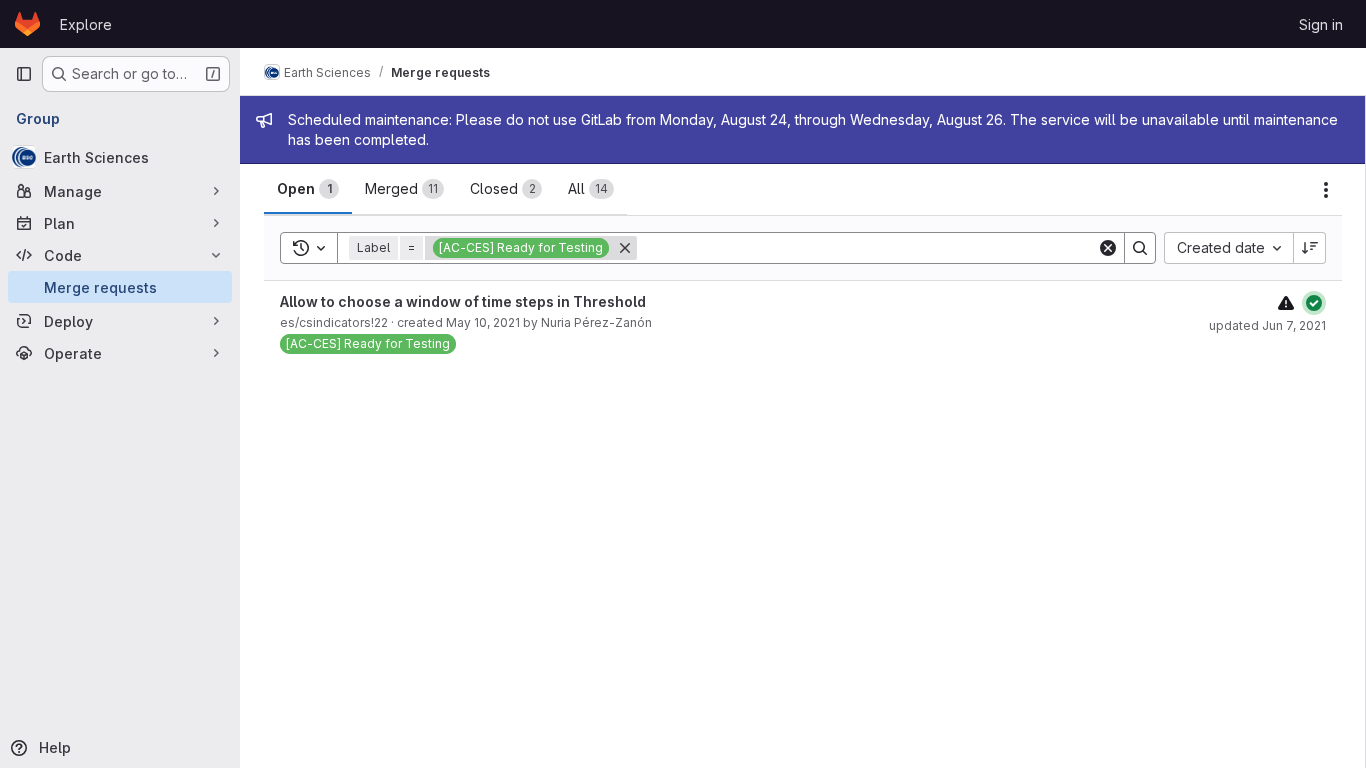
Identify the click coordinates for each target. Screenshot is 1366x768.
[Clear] (1108, 248)
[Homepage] (27, 24)
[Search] (1140, 248)
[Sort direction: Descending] (1310, 248)
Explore (86, 24)
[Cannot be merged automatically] (1286, 302)
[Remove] (625, 248)
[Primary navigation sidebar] (24, 74)
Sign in (1321, 24)
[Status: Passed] (1314, 303)
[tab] (308, 189)
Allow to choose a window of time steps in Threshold (463, 301)
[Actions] (1326, 190)
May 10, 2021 (483, 322)
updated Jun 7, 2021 (1267, 325)
